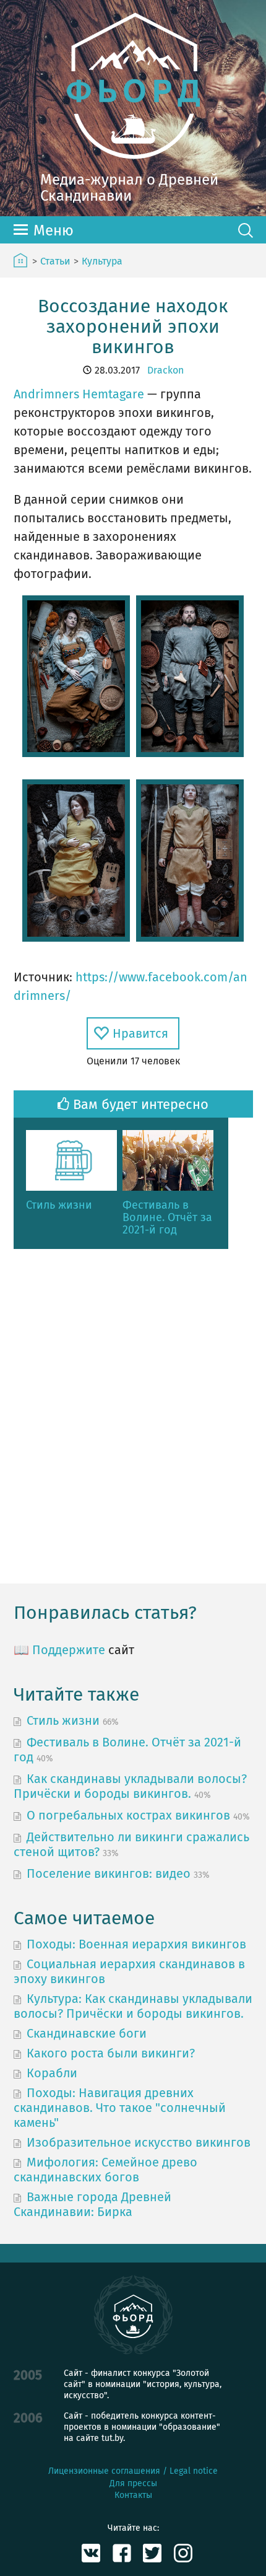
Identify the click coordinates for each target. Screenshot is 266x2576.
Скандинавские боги (87, 2033)
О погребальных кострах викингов (128, 1815)
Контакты (133, 2495)
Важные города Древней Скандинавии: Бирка (92, 2204)
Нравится (140, 1033)
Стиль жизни (59, 1206)
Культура (102, 261)
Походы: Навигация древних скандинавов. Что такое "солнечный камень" (120, 2108)
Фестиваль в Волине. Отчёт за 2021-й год (167, 1218)
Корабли (52, 2073)
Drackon (165, 370)
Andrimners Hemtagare (79, 394)
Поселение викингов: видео (109, 1873)
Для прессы (133, 2483)
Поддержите (69, 1650)
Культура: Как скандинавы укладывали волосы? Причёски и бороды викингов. (133, 2006)
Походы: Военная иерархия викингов (136, 1944)
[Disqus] (133, 1416)
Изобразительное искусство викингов (139, 2142)
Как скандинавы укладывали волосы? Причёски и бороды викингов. (130, 1786)
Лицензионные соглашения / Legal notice (133, 2471)
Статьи (55, 261)
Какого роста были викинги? (111, 2053)
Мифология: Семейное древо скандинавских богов (105, 2170)
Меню (54, 230)
